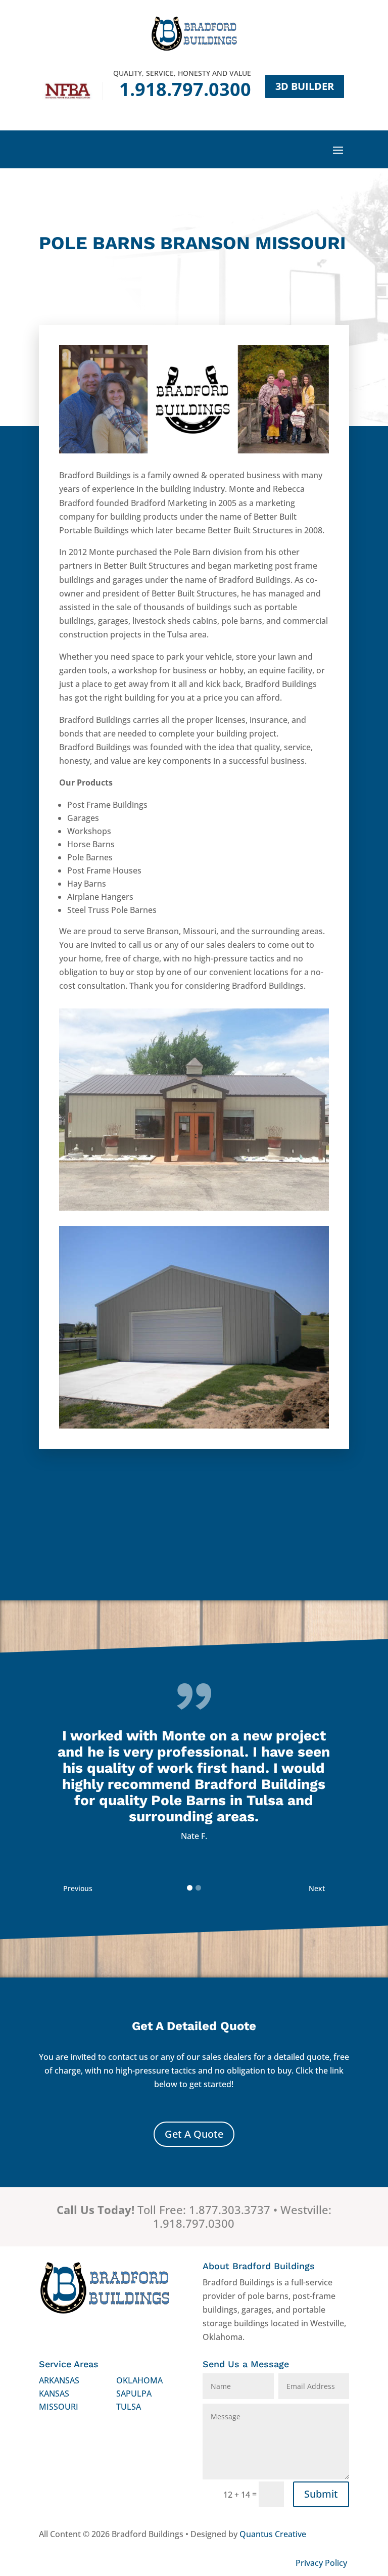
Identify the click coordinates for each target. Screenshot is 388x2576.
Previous (78, 1888)
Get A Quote (194, 2134)
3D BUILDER (305, 86)
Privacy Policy (321, 2563)
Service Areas (69, 2364)
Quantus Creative (273, 2534)
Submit (321, 2494)
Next (317, 1888)
